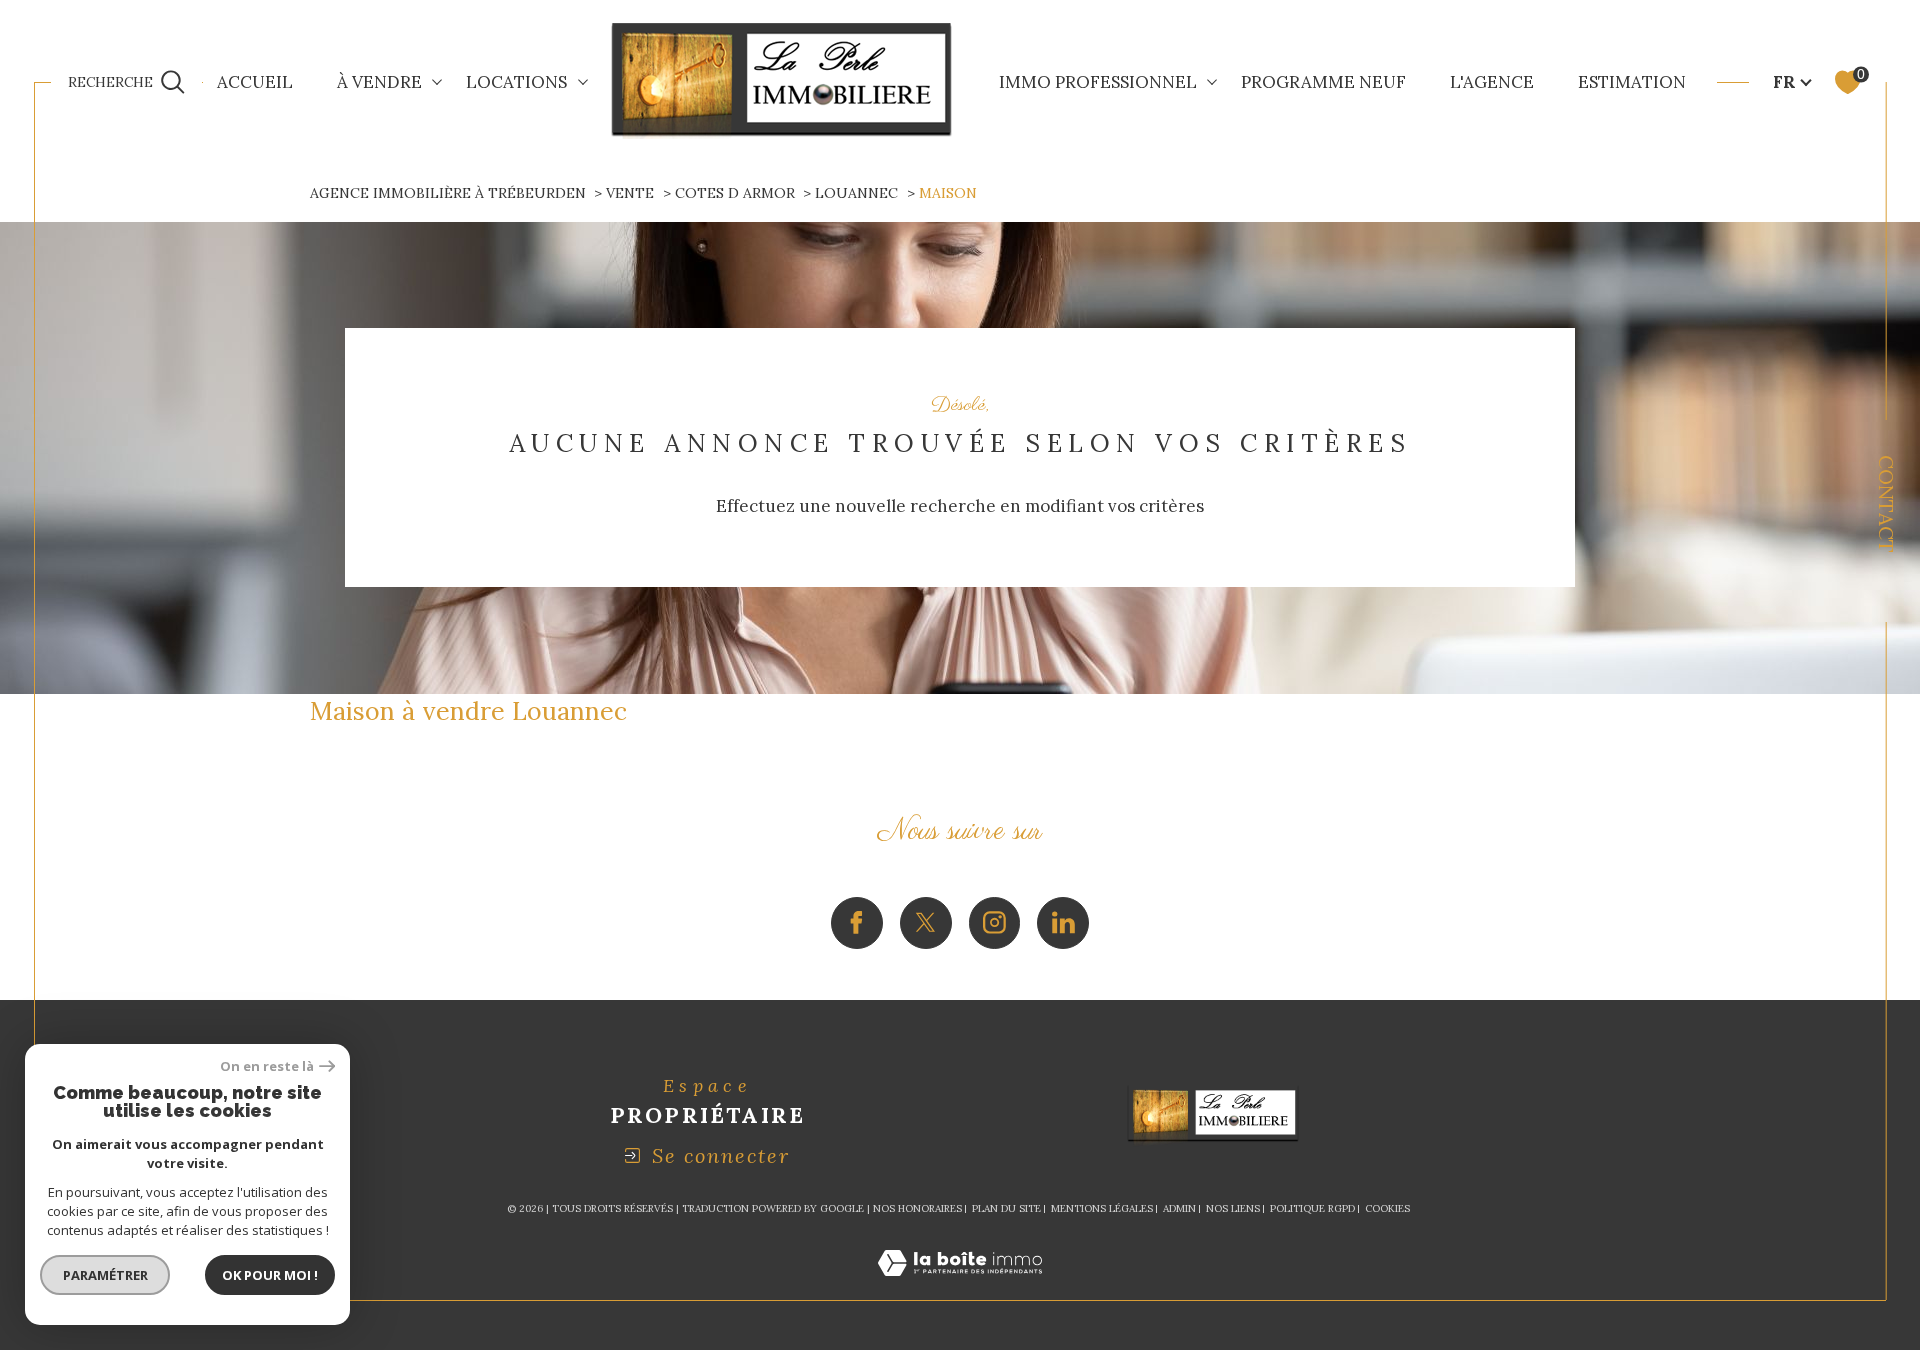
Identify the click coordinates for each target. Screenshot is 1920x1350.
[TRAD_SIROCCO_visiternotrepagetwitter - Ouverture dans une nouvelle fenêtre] (926, 923)
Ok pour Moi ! (270, 1275)
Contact (1886, 504)
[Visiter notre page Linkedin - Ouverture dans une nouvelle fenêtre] (1063, 923)
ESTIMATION (1632, 82)
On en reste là (267, 1066)
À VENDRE (379, 82)
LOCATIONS (516, 82)
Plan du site (1006, 1208)
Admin (1179, 1208)
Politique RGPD (1312, 1208)
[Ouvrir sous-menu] (437, 80)
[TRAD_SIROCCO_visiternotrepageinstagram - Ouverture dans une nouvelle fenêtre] (995, 923)
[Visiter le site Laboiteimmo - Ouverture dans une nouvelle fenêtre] (960, 1287)
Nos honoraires (917, 1208)
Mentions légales (1102, 1208)
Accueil (255, 82)
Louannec (856, 193)
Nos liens (1233, 1208)
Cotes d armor (735, 193)
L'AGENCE (1492, 82)
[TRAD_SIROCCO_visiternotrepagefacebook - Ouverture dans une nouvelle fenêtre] (857, 923)
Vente (630, 193)
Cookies (1387, 1209)
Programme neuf (1323, 82)
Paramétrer (105, 1275)
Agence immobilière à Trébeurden (448, 193)
